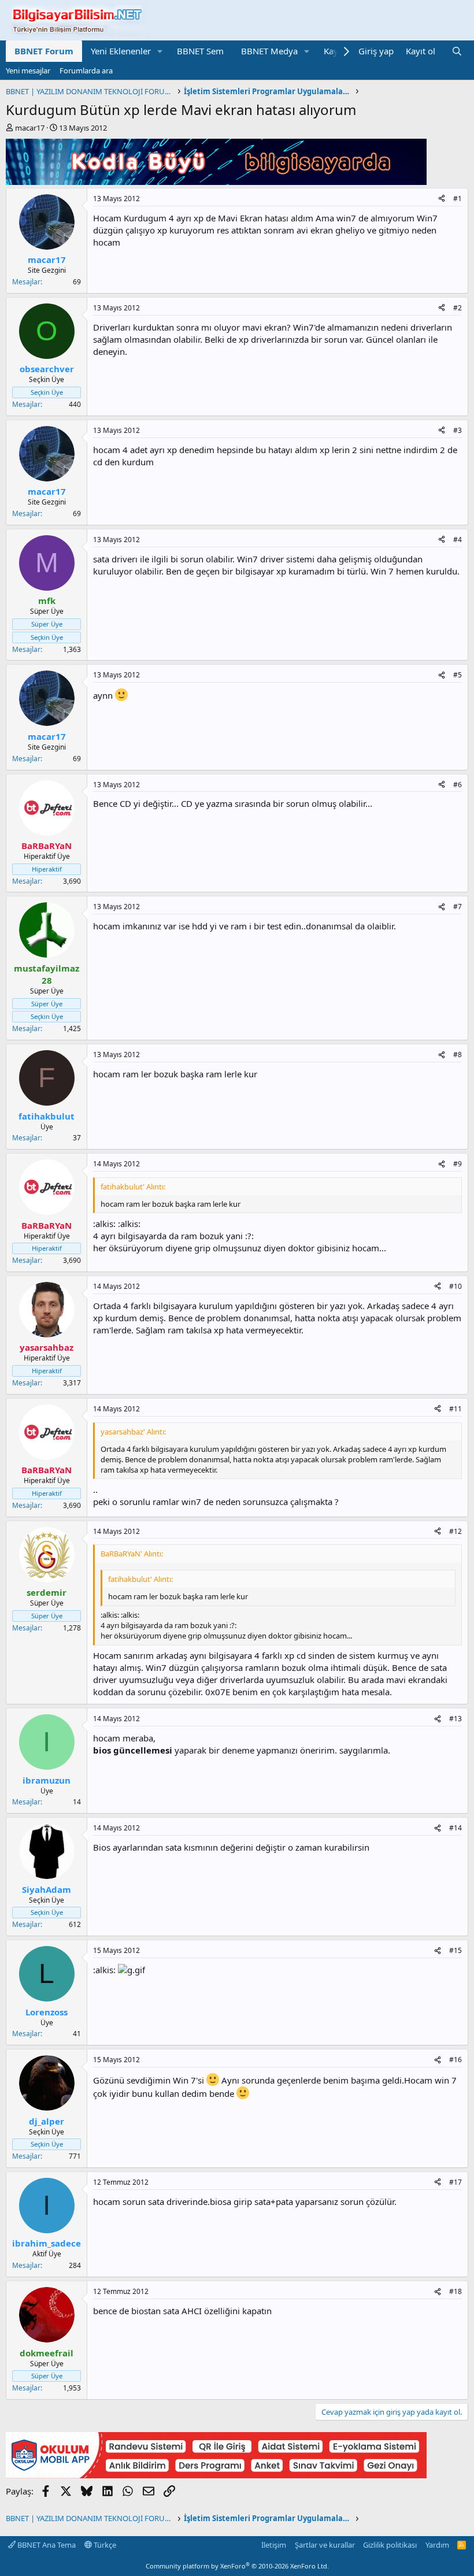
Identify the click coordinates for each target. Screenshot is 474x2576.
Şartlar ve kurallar (325, 2545)
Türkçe (104, 2545)
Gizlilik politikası (390, 2545)
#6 (458, 785)
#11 (456, 1409)
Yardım (437, 2545)
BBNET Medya (269, 51)
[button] (160, 51)
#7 (458, 907)
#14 (456, 1828)
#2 (458, 308)
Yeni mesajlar (28, 71)
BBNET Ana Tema (46, 2545)
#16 (456, 2060)
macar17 (30, 128)
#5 (458, 675)
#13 (456, 1719)
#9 (458, 1164)
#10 (456, 1286)
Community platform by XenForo (237, 2566)
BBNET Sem (200, 51)
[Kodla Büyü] (216, 181)
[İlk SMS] (216, 2475)
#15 (456, 1950)
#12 (456, 1531)
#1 (458, 199)
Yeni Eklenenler (121, 51)
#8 (458, 1055)
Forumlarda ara (86, 71)
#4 (458, 540)
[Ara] (457, 51)
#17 (456, 2182)
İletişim (274, 2545)
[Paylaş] (442, 199)
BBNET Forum (44, 51)
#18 (456, 2291)
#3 (458, 430)
